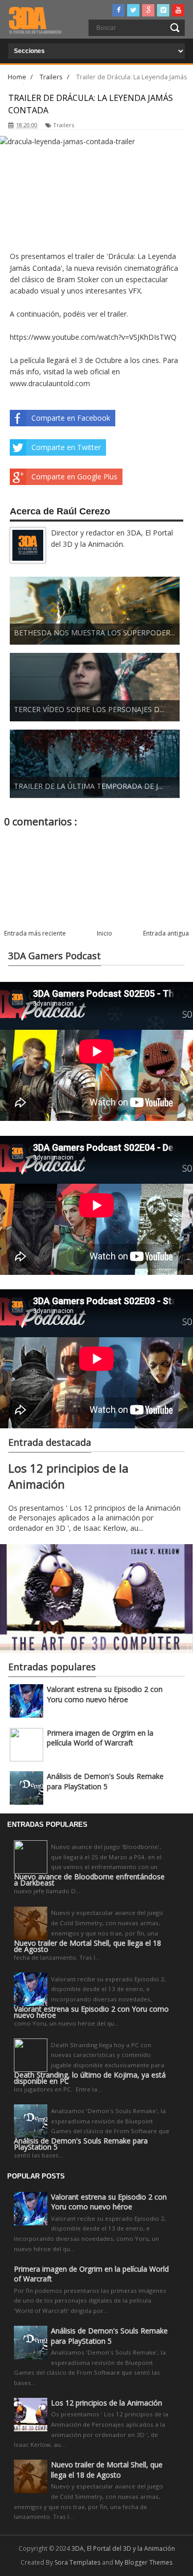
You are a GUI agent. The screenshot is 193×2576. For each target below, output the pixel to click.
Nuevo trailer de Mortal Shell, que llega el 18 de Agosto (87, 1946)
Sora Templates (77, 2562)
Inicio (104, 933)
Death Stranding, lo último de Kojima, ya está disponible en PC (90, 2078)
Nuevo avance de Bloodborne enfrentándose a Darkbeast (89, 1880)
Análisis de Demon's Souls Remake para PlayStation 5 (105, 1781)
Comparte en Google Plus (74, 477)
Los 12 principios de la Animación (107, 2403)
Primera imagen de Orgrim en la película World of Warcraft (100, 1738)
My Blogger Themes (144, 2562)
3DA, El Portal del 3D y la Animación (123, 2548)
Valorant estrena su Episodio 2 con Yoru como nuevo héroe (105, 1694)
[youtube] (178, 10)
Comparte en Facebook (71, 418)
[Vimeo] (163, 10)
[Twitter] (133, 10)
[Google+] (148, 10)
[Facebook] (118, 10)
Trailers (64, 125)
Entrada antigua (166, 933)
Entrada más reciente (35, 933)
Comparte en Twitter (66, 447)
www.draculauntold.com (50, 383)
